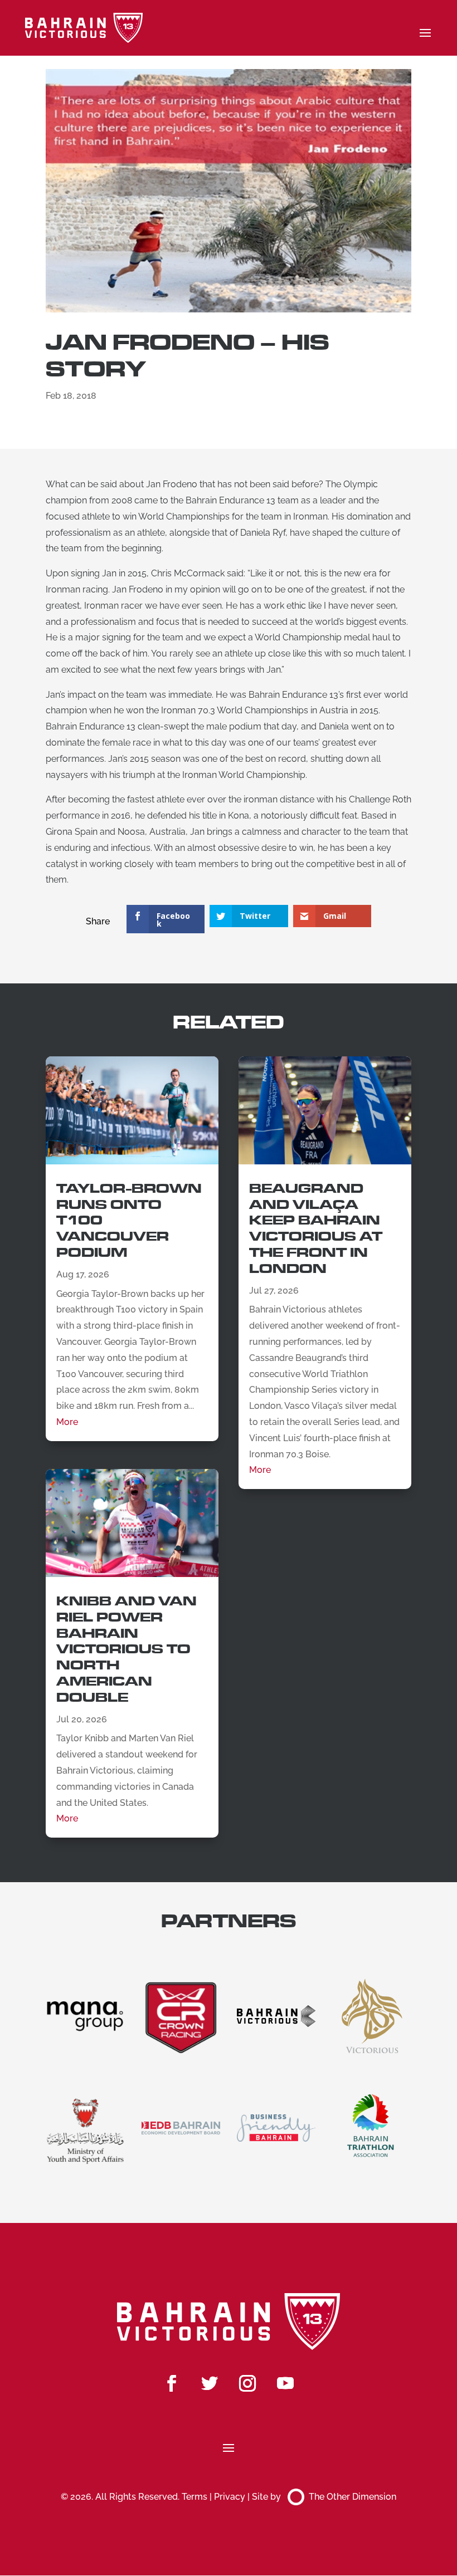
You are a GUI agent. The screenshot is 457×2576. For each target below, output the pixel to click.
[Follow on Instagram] (247, 2383)
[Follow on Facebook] (172, 2383)
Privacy (230, 2497)
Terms (195, 2497)
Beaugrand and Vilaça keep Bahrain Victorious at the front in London (316, 1229)
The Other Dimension (353, 2497)
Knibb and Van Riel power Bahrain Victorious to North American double (127, 1649)
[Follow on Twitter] (210, 2383)
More (67, 1422)
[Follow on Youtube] (285, 2383)
